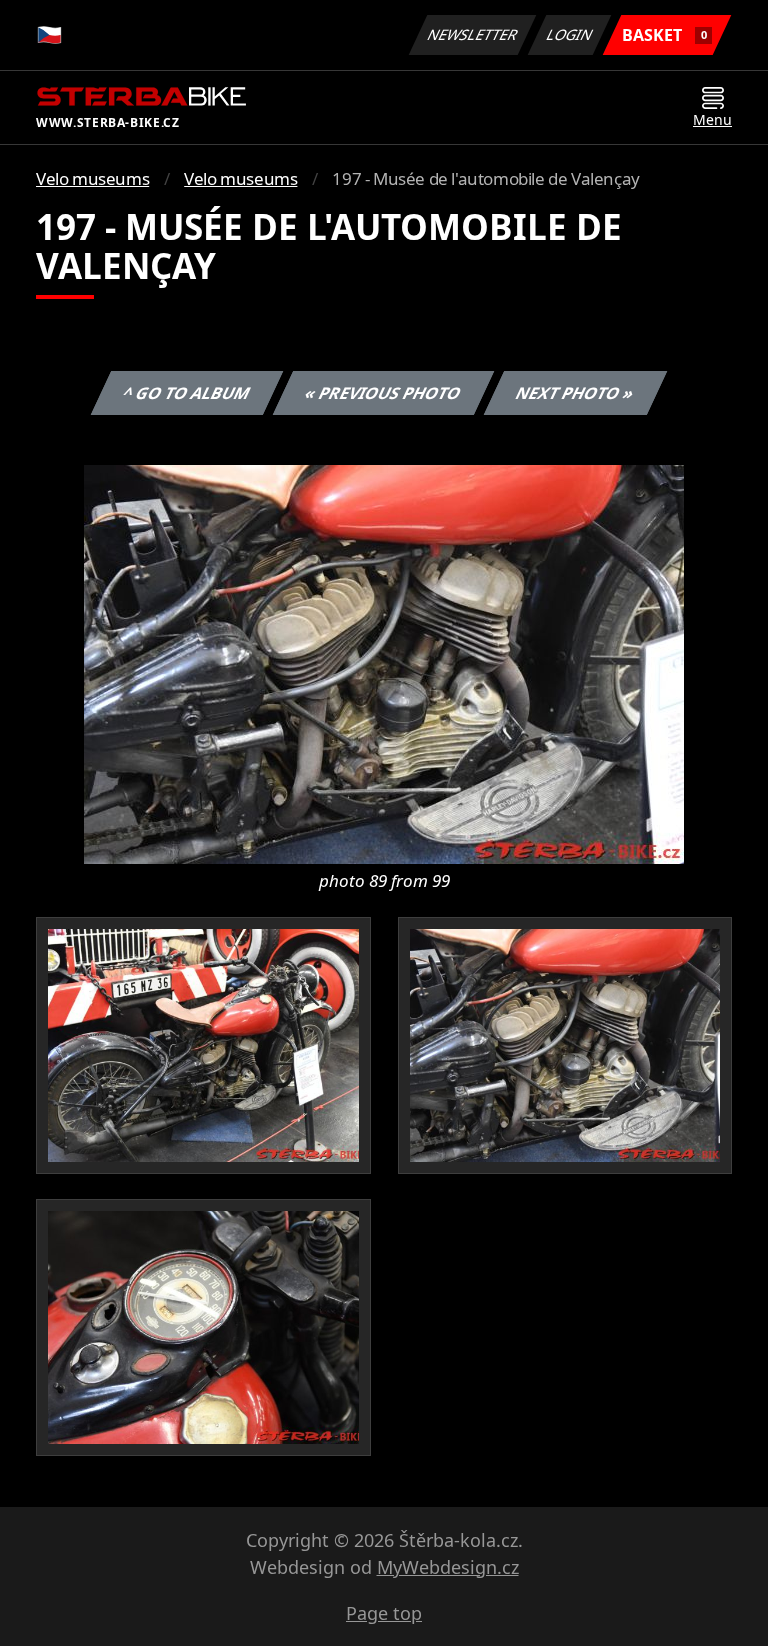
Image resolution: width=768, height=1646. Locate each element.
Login (570, 34)
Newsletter (473, 34)
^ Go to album (187, 393)
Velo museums (92, 178)
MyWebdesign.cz (448, 1567)
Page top (384, 1613)
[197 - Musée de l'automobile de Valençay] (384, 663)
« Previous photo (383, 393)
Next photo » (575, 393)
